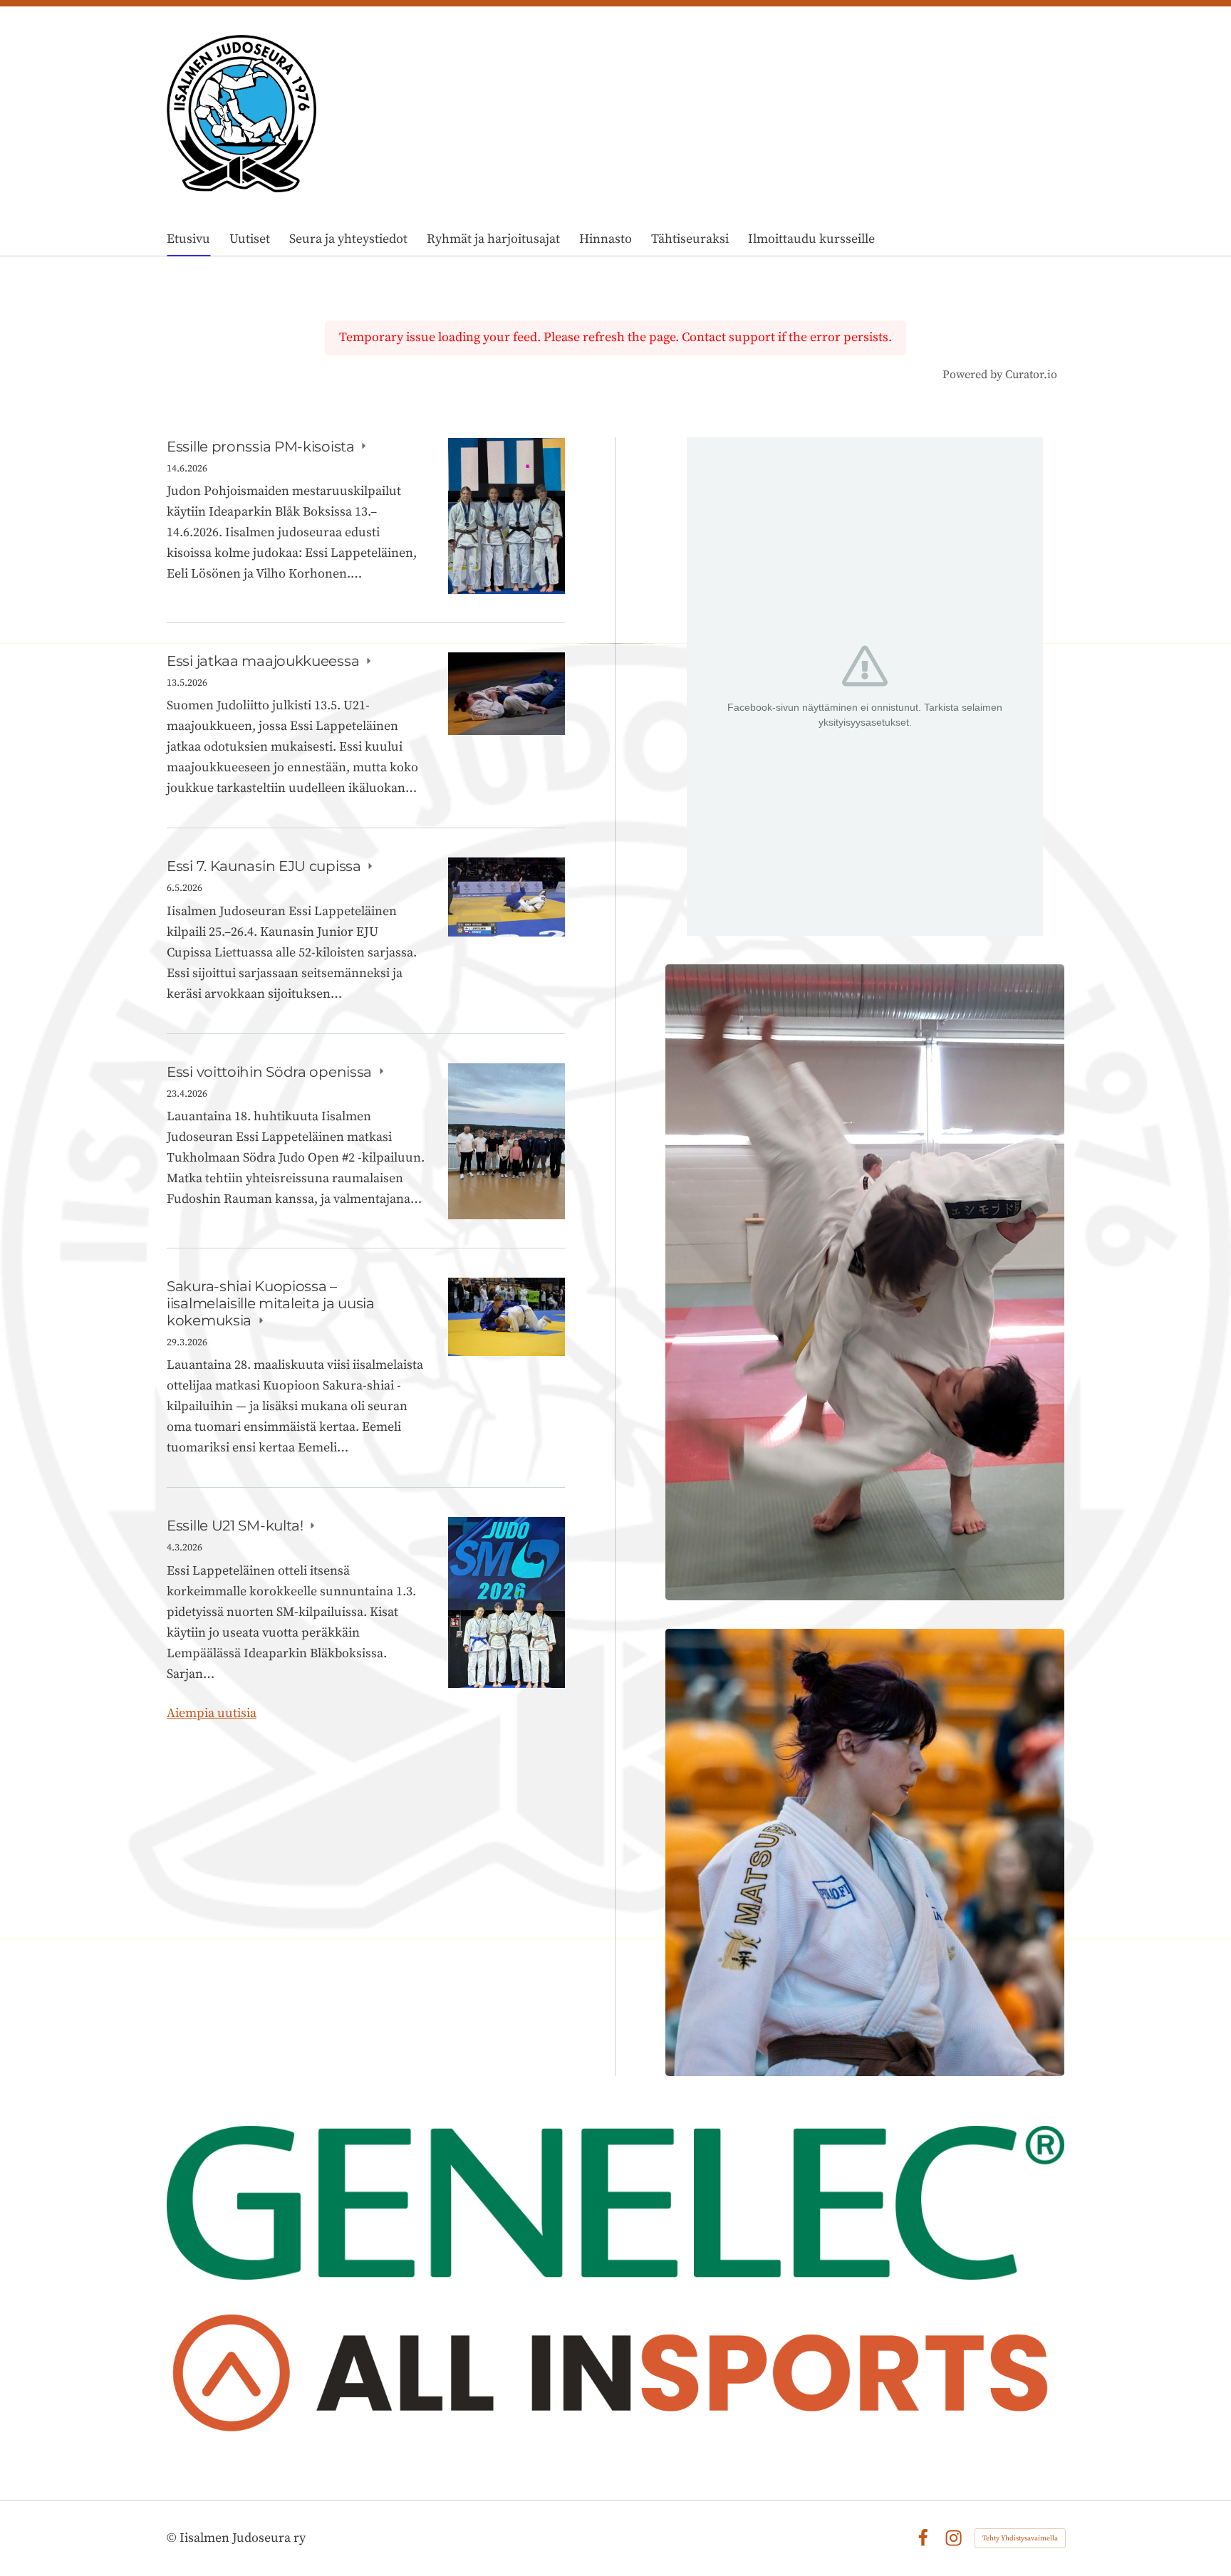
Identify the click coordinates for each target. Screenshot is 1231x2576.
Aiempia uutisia (212, 1713)
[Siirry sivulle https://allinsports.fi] (615, 2379)
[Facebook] (923, 2538)
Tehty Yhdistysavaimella (1020, 2538)
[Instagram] (954, 2538)
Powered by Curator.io (1000, 375)
